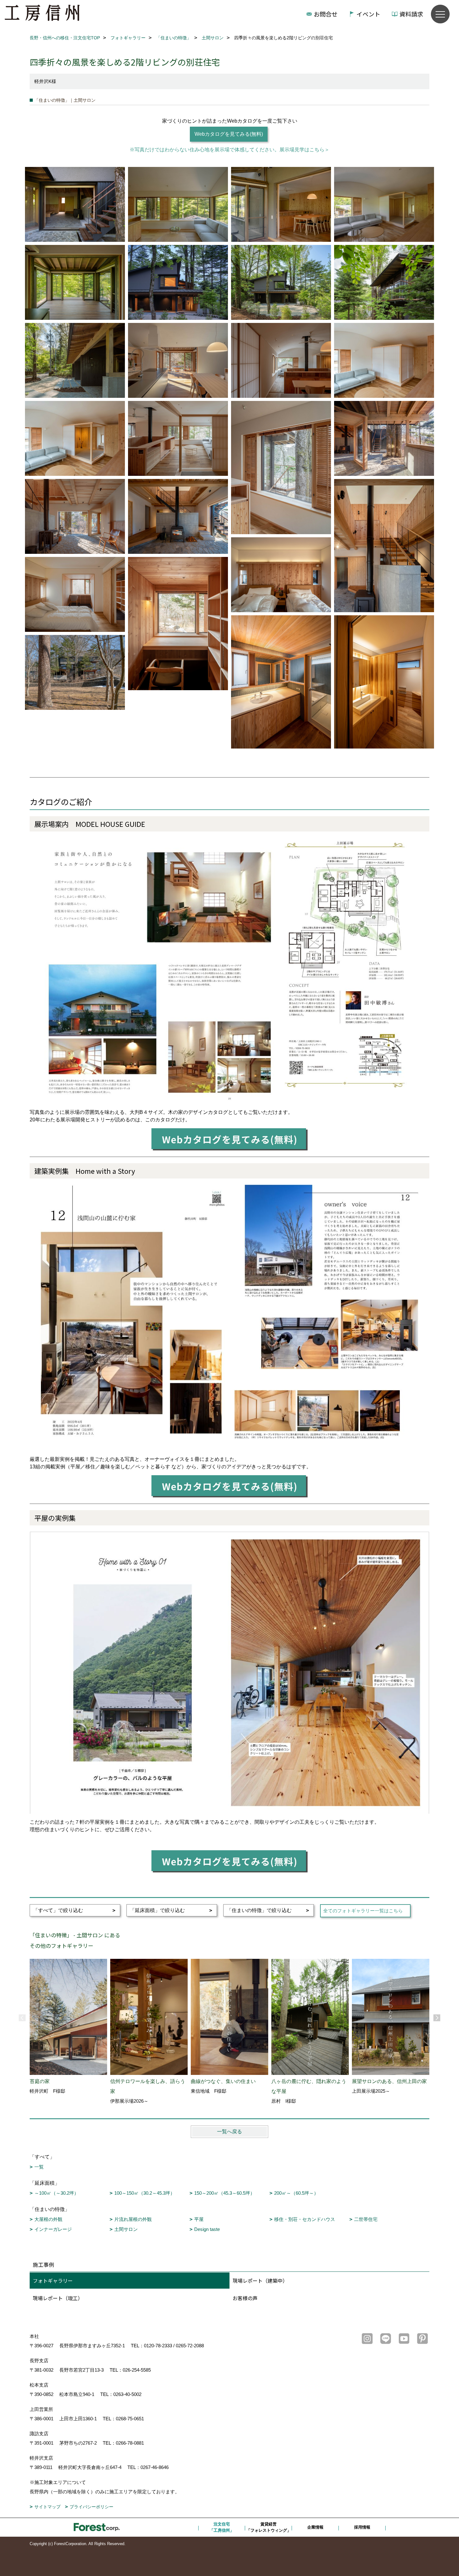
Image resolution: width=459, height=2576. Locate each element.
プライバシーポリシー (91, 2507)
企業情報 (315, 2527)
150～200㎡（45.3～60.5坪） (225, 2193)
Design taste (207, 2229)
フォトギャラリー (53, 2281)
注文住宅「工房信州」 (222, 2527)
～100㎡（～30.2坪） (57, 2193)
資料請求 (411, 14)
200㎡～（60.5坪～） (296, 2193)
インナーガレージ (53, 2229)
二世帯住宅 (366, 2219)
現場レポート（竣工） (58, 2298)
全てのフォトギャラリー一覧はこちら (363, 1911)
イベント (368, 14)
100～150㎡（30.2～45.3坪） (145, 2193)
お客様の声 (245, 2298)
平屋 (199, 2219)
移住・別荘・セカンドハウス (305, 2219)
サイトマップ (47, 2507)
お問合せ (326, 14)
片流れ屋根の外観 (133, 2219)
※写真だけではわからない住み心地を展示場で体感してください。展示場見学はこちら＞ (230, 150)
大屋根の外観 (48, 2219)
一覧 (39, 2167)
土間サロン (126, 2229)
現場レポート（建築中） (260, 2281)
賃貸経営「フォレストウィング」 (269, 2527)
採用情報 (362, 2527)
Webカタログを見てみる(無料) (229, 134)
